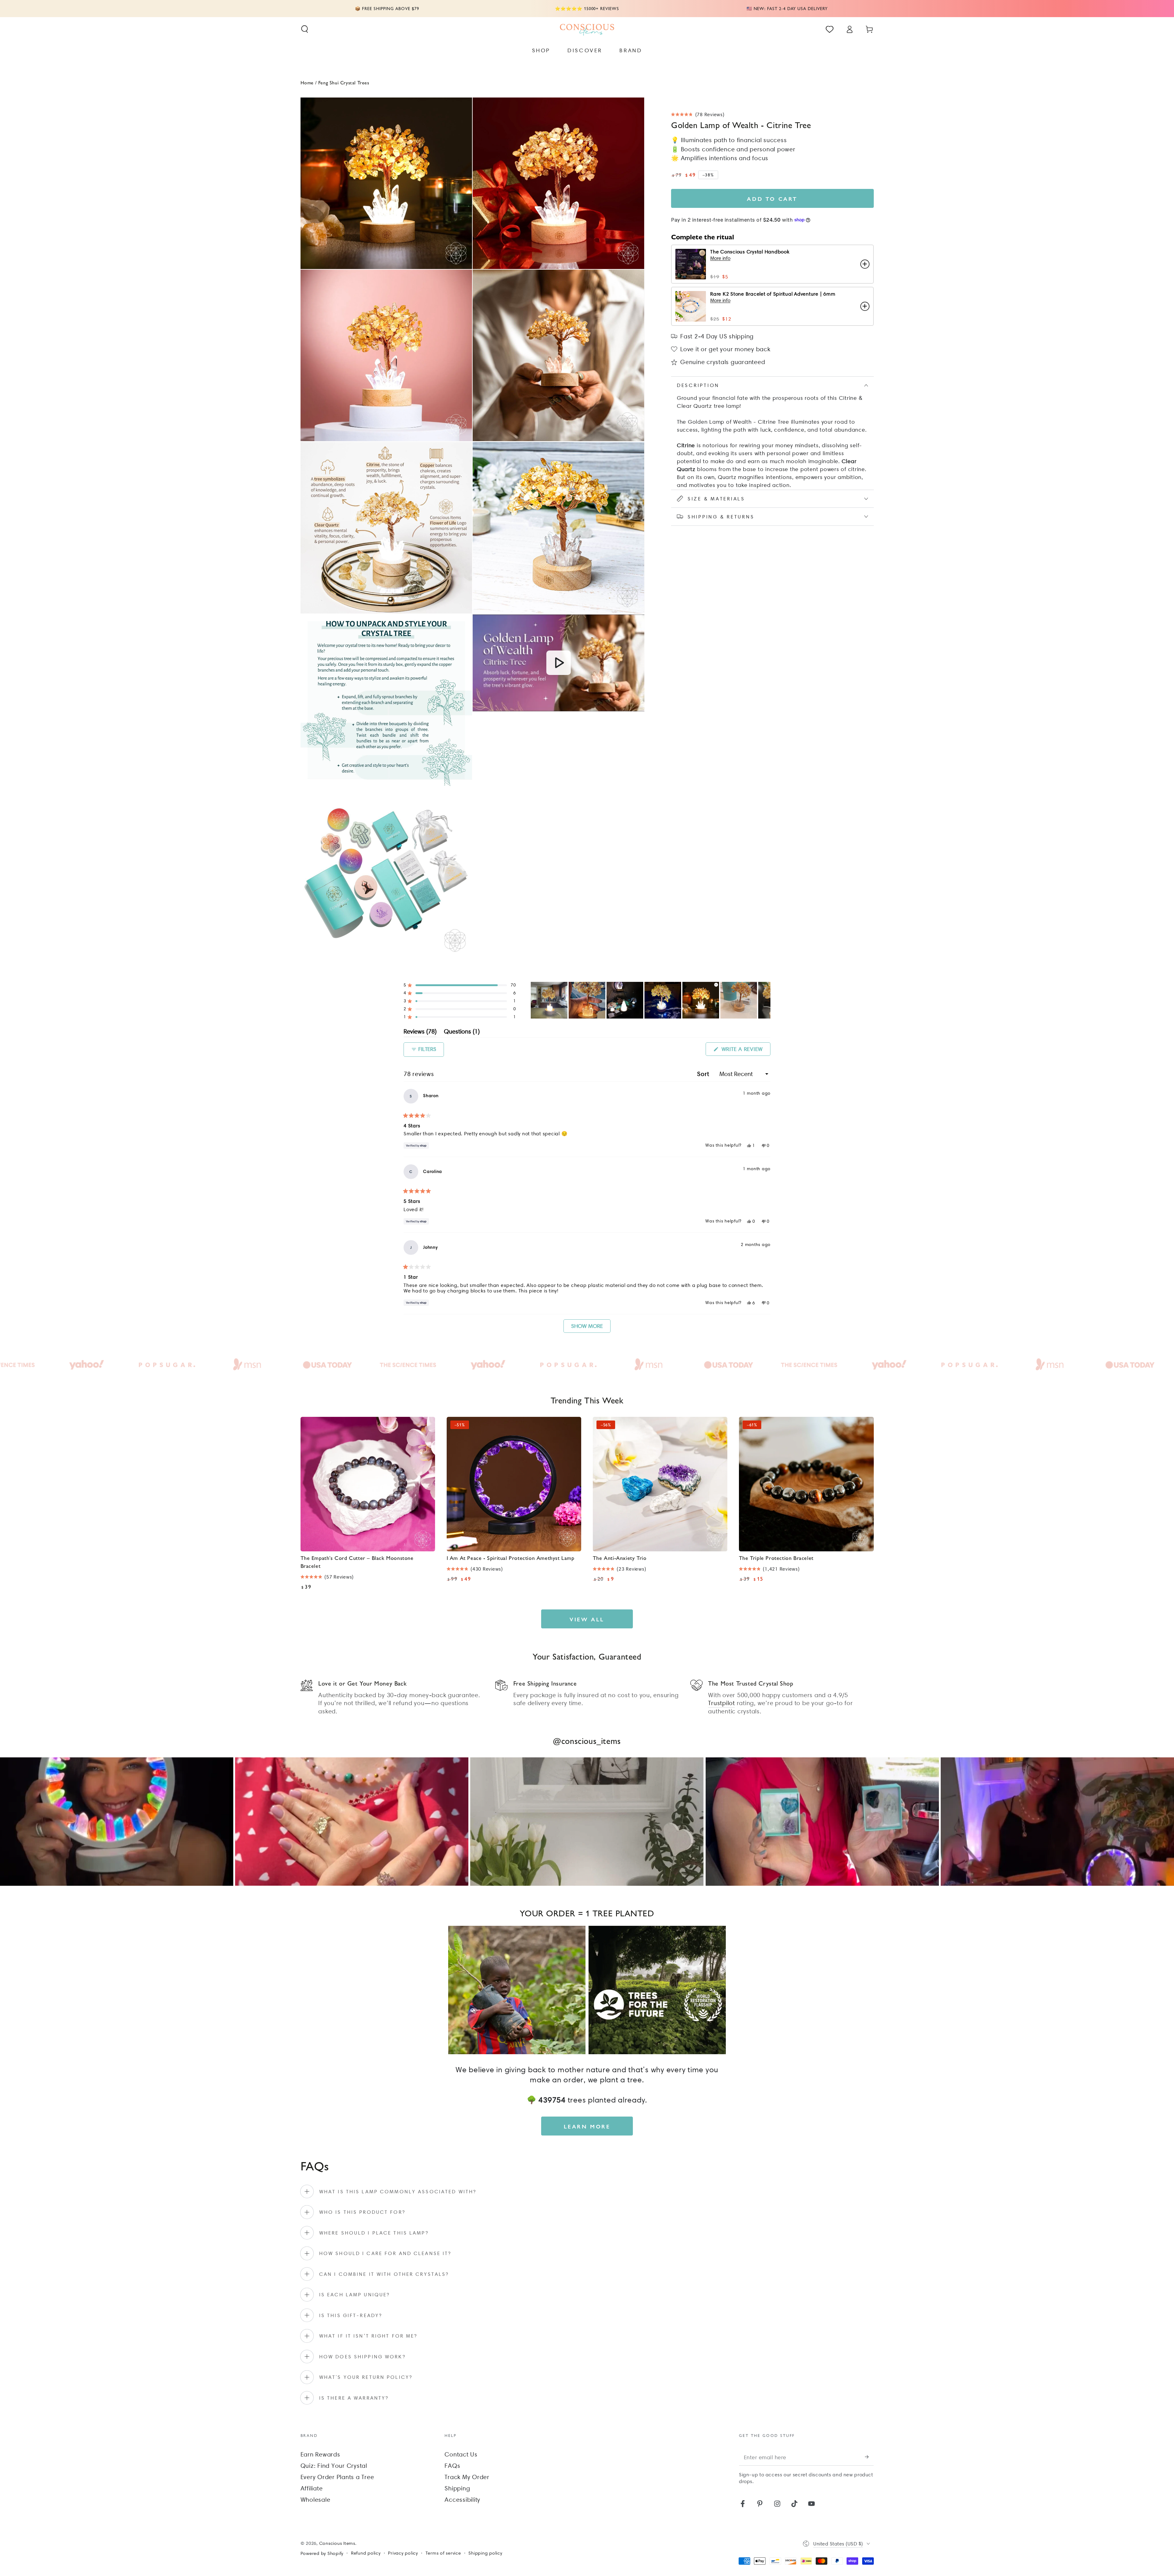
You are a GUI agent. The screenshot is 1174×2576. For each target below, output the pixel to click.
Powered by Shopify (322, 2553)
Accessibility (462, 2500)
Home (307, 82)
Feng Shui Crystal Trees (344, 82)
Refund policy (366, 2553)
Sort (704, 1074)
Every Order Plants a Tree (337, 2477)
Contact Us (461, 2454)
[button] (305, 29)
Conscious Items (337, 2543)
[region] (651, 1000)
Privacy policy (403, 2553)
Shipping (457, 2488)
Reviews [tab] (420, 1032)
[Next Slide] (766, 1000)
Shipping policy (485, 2553)
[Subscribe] (869, 2457)
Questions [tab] (462, 1032)
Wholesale (316, 2500)
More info (720, 258)
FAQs (452, 2466)
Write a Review (745, 1051)
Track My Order (467, 2477)
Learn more (587, 2126)
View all (587, 1619)
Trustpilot (722, 1703)
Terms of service (443, 2553)
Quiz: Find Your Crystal (334, 2466)
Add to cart (772, 199)
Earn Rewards (320, 2454)
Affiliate (312, 2488)
